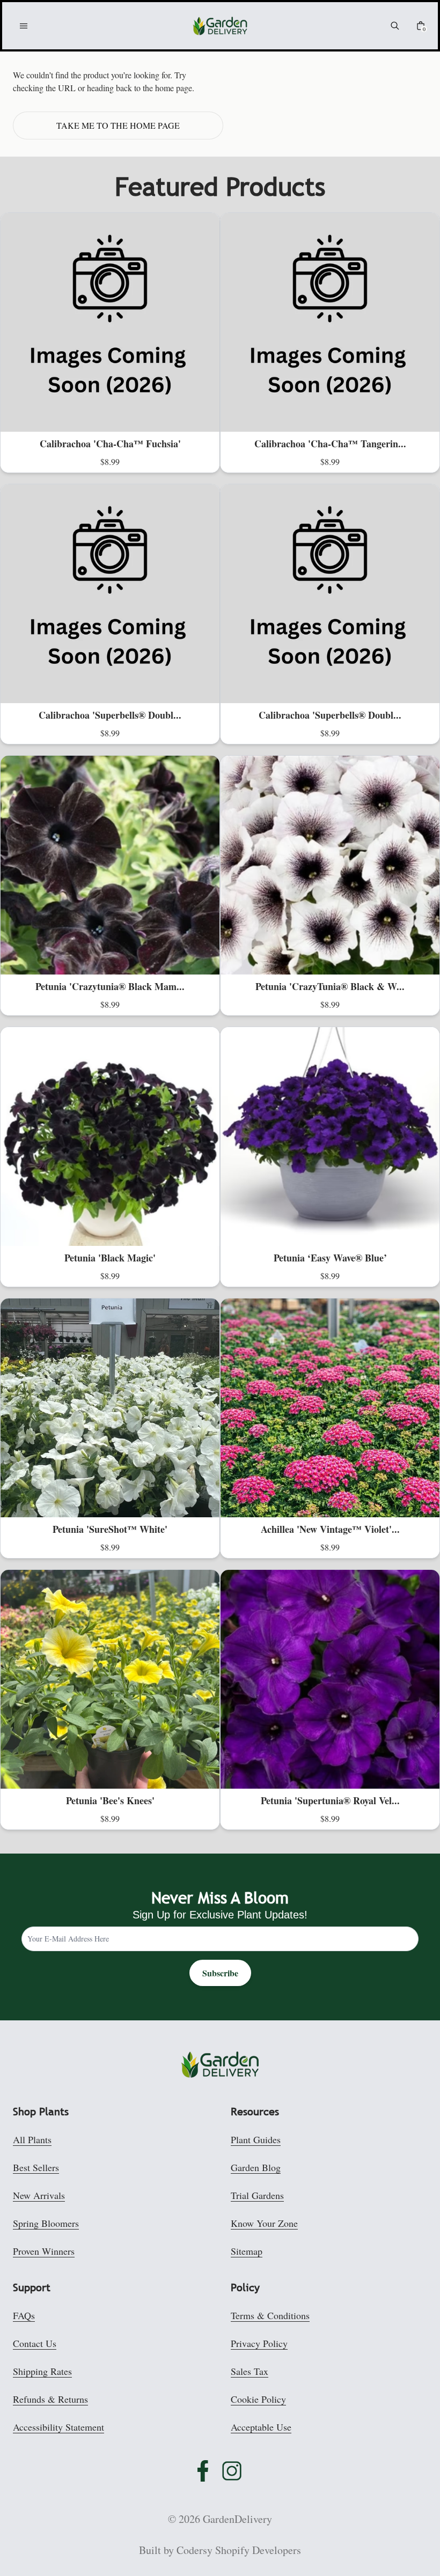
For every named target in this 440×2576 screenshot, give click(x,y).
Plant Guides (256, 2139)
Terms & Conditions (270, 2315)
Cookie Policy (258, 2399)
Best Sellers (36, 2167)
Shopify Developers (258, 2550)
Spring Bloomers (46, 2223)
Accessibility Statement (58, 2427)
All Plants (32, 2139)
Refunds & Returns (50, 2399)
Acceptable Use (261, 2427)
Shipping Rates (42, 2371)
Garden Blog (256, 2167)
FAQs (24, 2315)
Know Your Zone (264, 2223)
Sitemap (247, 2251)
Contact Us (35, 2343)
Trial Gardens (257, 2195)
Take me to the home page (118, 125)
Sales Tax (250, 2371)
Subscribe (220, 1973)
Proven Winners (44, 2251)
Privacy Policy (259, 2343)
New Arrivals (39, 2195)
